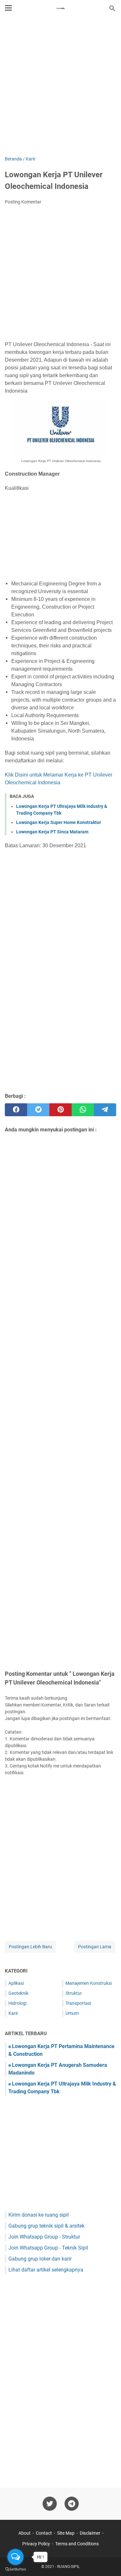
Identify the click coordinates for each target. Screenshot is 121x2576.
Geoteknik (18, 1993)
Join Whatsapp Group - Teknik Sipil (48, 2248)
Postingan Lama (95, 1947)
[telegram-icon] (72, 2504)
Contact (44, 2533)
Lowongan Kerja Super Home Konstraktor (59, 822)
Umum (72, 2013)
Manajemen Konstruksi (89, 1983)
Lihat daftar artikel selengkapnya (46, 2270)
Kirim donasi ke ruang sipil (39, 2215)
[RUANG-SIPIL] (61, 8)
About (25, 2533)
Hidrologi (17, 2003)
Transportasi (78, 2003)
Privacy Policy (36, 2544)
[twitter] (38, 1110)
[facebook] (16, 1110)
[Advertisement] (60, 87)
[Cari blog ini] (112, 8)
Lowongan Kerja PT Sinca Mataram (52, 832)
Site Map (66, 2533)
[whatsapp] (83, 1110)
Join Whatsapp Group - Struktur (44, 2237)
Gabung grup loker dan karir (40, 2259)
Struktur (74, 1993)
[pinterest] (60, 1110)
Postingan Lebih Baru (30, 1947)
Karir (13, 2013)
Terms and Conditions (77, 2544)
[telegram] (105, 1110)
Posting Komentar (23, 202)
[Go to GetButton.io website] (15, 2569)
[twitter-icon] (50, 2504)
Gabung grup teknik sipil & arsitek (46, 2226)
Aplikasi (16, 1983)
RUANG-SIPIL (68, 2567)
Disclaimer (90, 2533)
